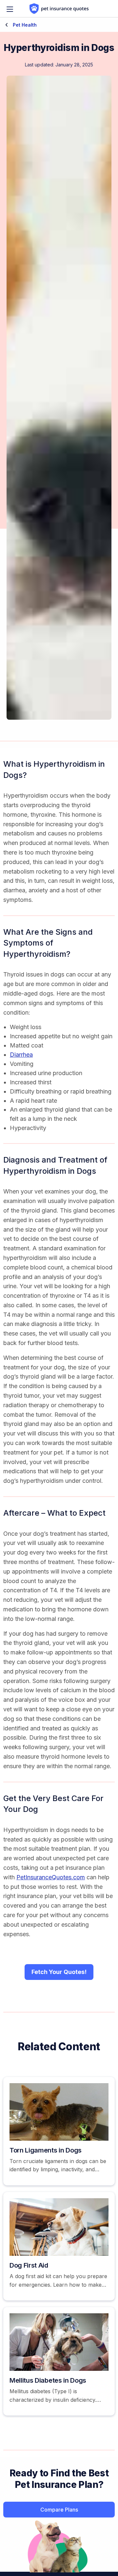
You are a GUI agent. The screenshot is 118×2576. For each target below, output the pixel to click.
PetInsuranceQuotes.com (51, 1877)
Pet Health (24, 25)
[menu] (10, 9)
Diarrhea (21, 1055)
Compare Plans (59, 2510)
